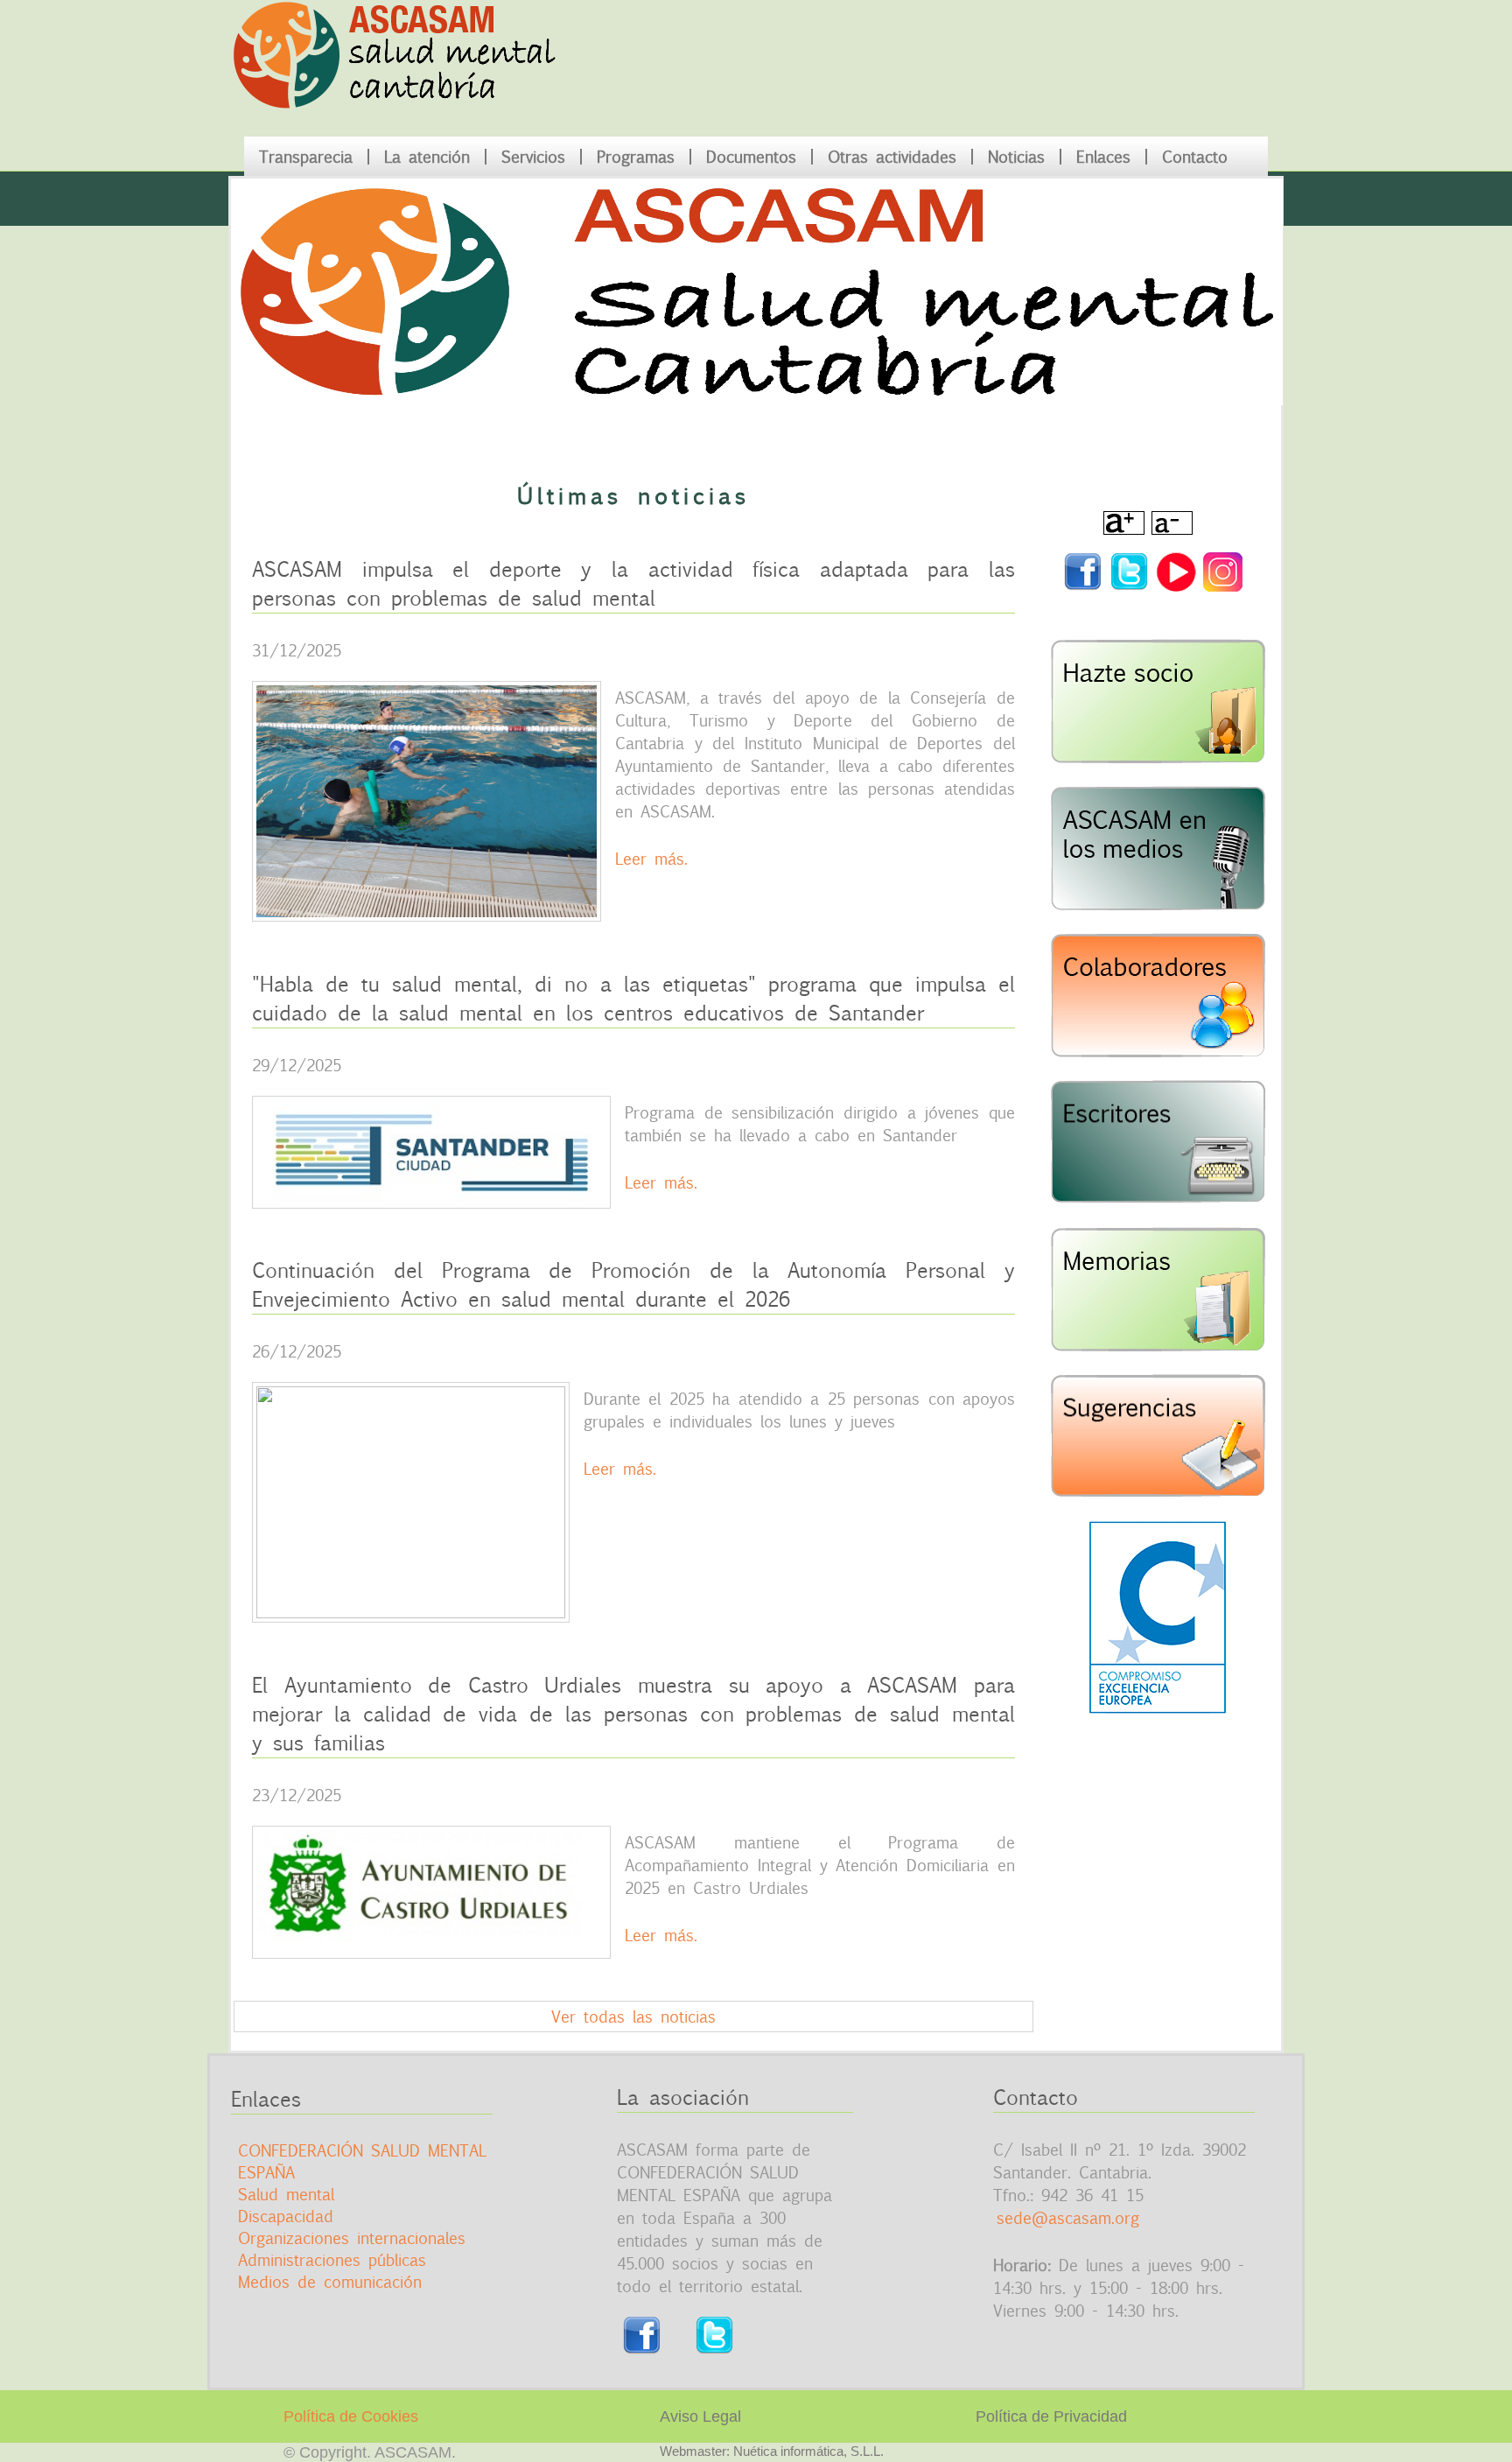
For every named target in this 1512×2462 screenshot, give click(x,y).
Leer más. (651, 859)
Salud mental (286, 2194)
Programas (636, 157)
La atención (427, 157)
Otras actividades (892, 157)
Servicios (533, 157)
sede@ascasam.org (1068, 2218)
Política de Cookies (351, 2416)
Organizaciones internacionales (352, 2238)
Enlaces (1103, 157)
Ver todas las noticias (633, 2017)
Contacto (1195, 157)
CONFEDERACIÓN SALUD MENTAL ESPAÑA (362, 2161)
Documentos (751, 157)
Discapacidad (286, 2216)
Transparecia (306, 157)
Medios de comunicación (330, 2282)
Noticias (1016, 157)
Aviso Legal (700, 2416)
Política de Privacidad (1051, 2416)
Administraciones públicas (332, 2260)
